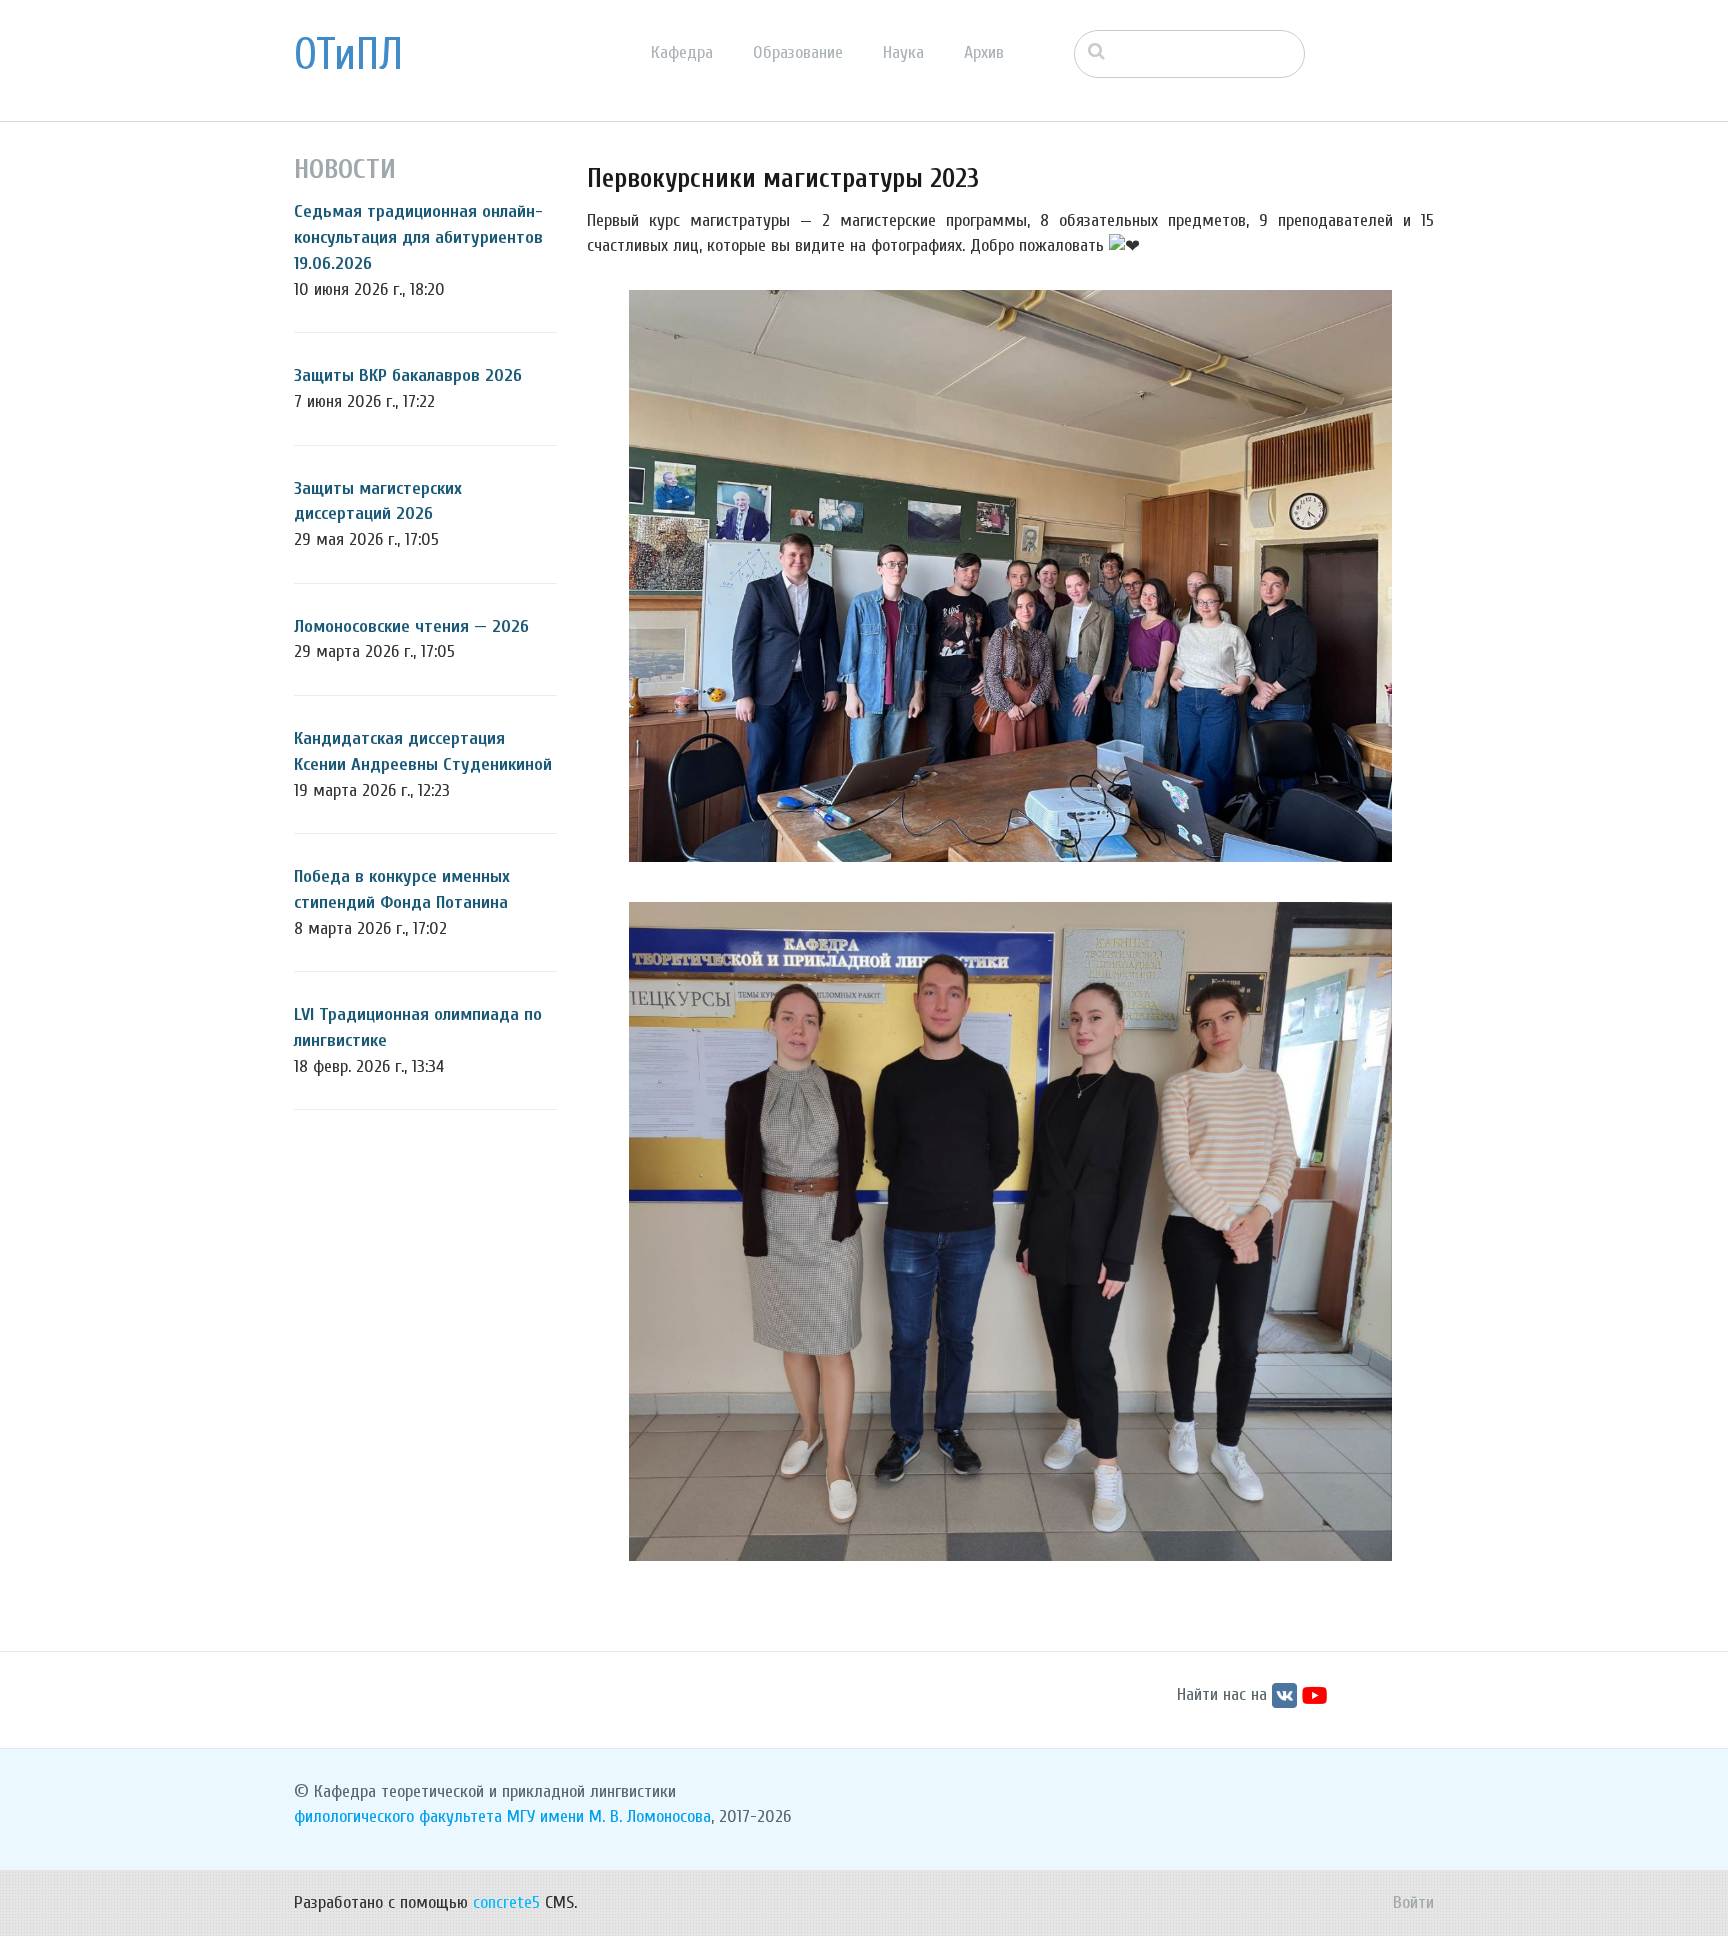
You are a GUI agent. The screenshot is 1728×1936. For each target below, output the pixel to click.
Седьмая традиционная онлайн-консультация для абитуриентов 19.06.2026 (418, 237)
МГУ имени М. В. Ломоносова (609, 1816)
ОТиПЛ (348, 55)
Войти (1413, 1902)
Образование (798, 52)
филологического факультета (398, 1816)
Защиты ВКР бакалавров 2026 (408, 375)
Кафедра (682, 52)
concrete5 (506, 1902)
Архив (984, 52)
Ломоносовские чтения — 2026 (411, 626)
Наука (903, 52)
